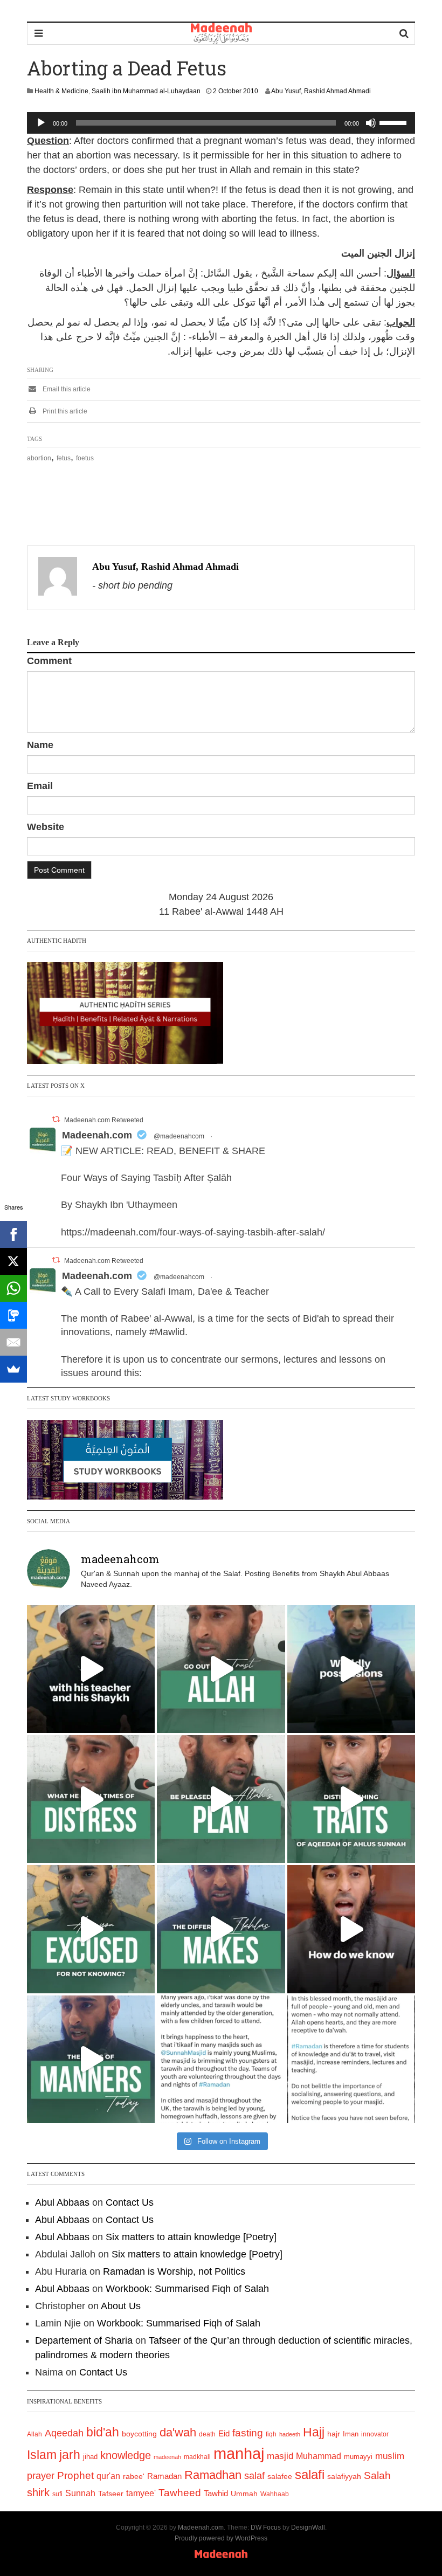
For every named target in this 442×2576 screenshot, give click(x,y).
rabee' (134, 2477)
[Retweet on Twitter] (56, 1119)
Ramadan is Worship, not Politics (174, 2271)
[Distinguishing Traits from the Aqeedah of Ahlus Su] (351, 1799)
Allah (34, 2434)
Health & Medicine (61, 91)
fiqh (271, 2434)
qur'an (108, 2476)
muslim (390, 2456)
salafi (310, 2475)
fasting (248, 2433)
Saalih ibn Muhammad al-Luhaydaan (146, 91)
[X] (13, 1261)
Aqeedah (64, 2433)
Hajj (314, 2432)
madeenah (167, 2457)
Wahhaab (275, 2494)
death (207, 2434)
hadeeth (290, 2434)
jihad (90, 2457)
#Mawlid (167, 1332)
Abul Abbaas (62, 2202)
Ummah (244, 2494)
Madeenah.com (97, 1135)
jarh (70, 2455)
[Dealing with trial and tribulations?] (221, 1799)
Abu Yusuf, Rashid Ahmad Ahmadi (321, 91)
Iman (351, 2434)
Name (40, 745)
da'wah (178, 2432)
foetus (85, 458)
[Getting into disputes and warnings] (91, 1669)
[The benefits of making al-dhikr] (91, 1799)
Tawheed (180, 2493)
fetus (64, 458)
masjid (280, 2456)
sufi (57, 2494)
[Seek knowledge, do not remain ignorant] (91, 1929)
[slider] (395, 122)
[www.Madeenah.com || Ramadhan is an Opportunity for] (351, 2059)
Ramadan (164, 2476)
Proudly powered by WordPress (221, 2538)
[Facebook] (13, 1234)
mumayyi (358, 2457)
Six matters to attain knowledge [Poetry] (191, 2237)
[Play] (41, 123)
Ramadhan (213, 2475)
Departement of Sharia (84, 2340)
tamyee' (141, 2493)
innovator (375, 2434)
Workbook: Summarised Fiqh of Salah (187, 2289)
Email (40, 786)
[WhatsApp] (13, 1288)
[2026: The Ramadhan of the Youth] (221, 2059)
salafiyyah (344, 2476)
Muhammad (319, 2456)
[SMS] (13, 1315)
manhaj (239, 2453)
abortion (39, 458)
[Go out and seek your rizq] (221, 1669)
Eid (224, 2433)
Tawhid (216, 2494)
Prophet (75, 2475)
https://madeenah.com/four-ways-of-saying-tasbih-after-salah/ (193, 1232)
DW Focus (266, 2527)
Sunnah (80, 2493)
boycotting (139, 2434)
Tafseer (111, 2494)
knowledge (126, 2455)
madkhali (197, 2457)
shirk (38, 2492)
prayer (41, 2476)
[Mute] (371, 123)
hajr (334, 2434)
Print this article (64, 411)
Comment (49, 661)
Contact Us (130, 2202)
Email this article (66, 389)
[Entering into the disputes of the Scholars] (91, 2059)
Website (46, 827)
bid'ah (103, 2432)
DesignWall (308, 2527)
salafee (280, 2476)
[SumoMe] (13, 1369)
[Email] (13, 1342)
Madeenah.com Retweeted (104, 1120)
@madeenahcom (179, 1136)
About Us (121, 2306)
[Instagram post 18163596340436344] (351, 1929)
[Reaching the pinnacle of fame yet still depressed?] (351, 1669)
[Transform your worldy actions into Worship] (221, 1929)
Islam (42, 2455)
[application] (221, 123)
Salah (377, 2475)
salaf (254, 2476)
